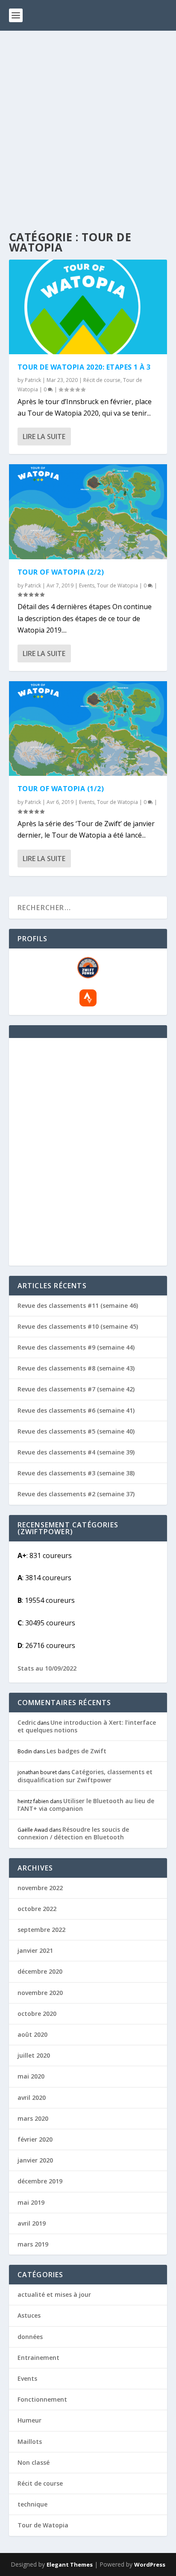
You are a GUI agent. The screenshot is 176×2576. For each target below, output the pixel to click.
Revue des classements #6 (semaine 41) (76, 1410)
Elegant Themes (70, 2564)
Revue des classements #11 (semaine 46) (78, 1305)
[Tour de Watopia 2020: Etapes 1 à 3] (88, 307)
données (30, 2337)
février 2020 (35, 2139)
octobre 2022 (37, 1909)
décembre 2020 (40, 1971)
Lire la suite (44, 437)
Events (87, 585)
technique (32, 2504)
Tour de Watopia (117, 585)
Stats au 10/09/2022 (47, 1668)
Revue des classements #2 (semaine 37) (76, 1494)
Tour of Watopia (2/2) (61, 572)
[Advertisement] (88, 123)
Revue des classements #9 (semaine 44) (76, 1347)
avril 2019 (32, 2223)
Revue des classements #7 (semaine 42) (76, 1389)
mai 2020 (31, 2076)
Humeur (29, 2420)
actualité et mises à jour (54, 2294)
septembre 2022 (41, 1930)
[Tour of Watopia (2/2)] (88, 512)
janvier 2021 (35, 1950)
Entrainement (38, 2358)
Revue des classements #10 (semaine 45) (78, 1326)
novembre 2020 (40, 1993)
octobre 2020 (37, 2014)
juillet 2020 (34, 2055)
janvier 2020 (35, 2160)
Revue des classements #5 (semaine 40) (76, 1431)
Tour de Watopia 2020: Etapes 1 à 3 (84, 367)
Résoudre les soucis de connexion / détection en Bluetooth (73, 1833)
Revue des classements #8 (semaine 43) (76, 1368)
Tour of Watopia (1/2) (61, 789)
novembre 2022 (40, 1888)
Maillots (30, 2442)
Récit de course (102, 380)
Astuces (29, 2315)
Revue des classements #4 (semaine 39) (76, 1452)
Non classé (34, 2462)
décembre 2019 (40, 2181)
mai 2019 (31, 2202)
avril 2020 (32, 2098)
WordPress (150, 2564)
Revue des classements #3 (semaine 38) (76, 1473)
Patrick (33, 380)
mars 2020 (33, 2118)
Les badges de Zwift (76, 1751)
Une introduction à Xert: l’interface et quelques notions (87, 1726)
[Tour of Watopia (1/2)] (88, 729)
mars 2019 (33, 2244)
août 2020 (32, 2034)
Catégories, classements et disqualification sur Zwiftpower (85, 1776)
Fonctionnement (42, 2399)
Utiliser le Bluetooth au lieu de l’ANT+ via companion (86, 1805)
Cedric (27, 1722)
